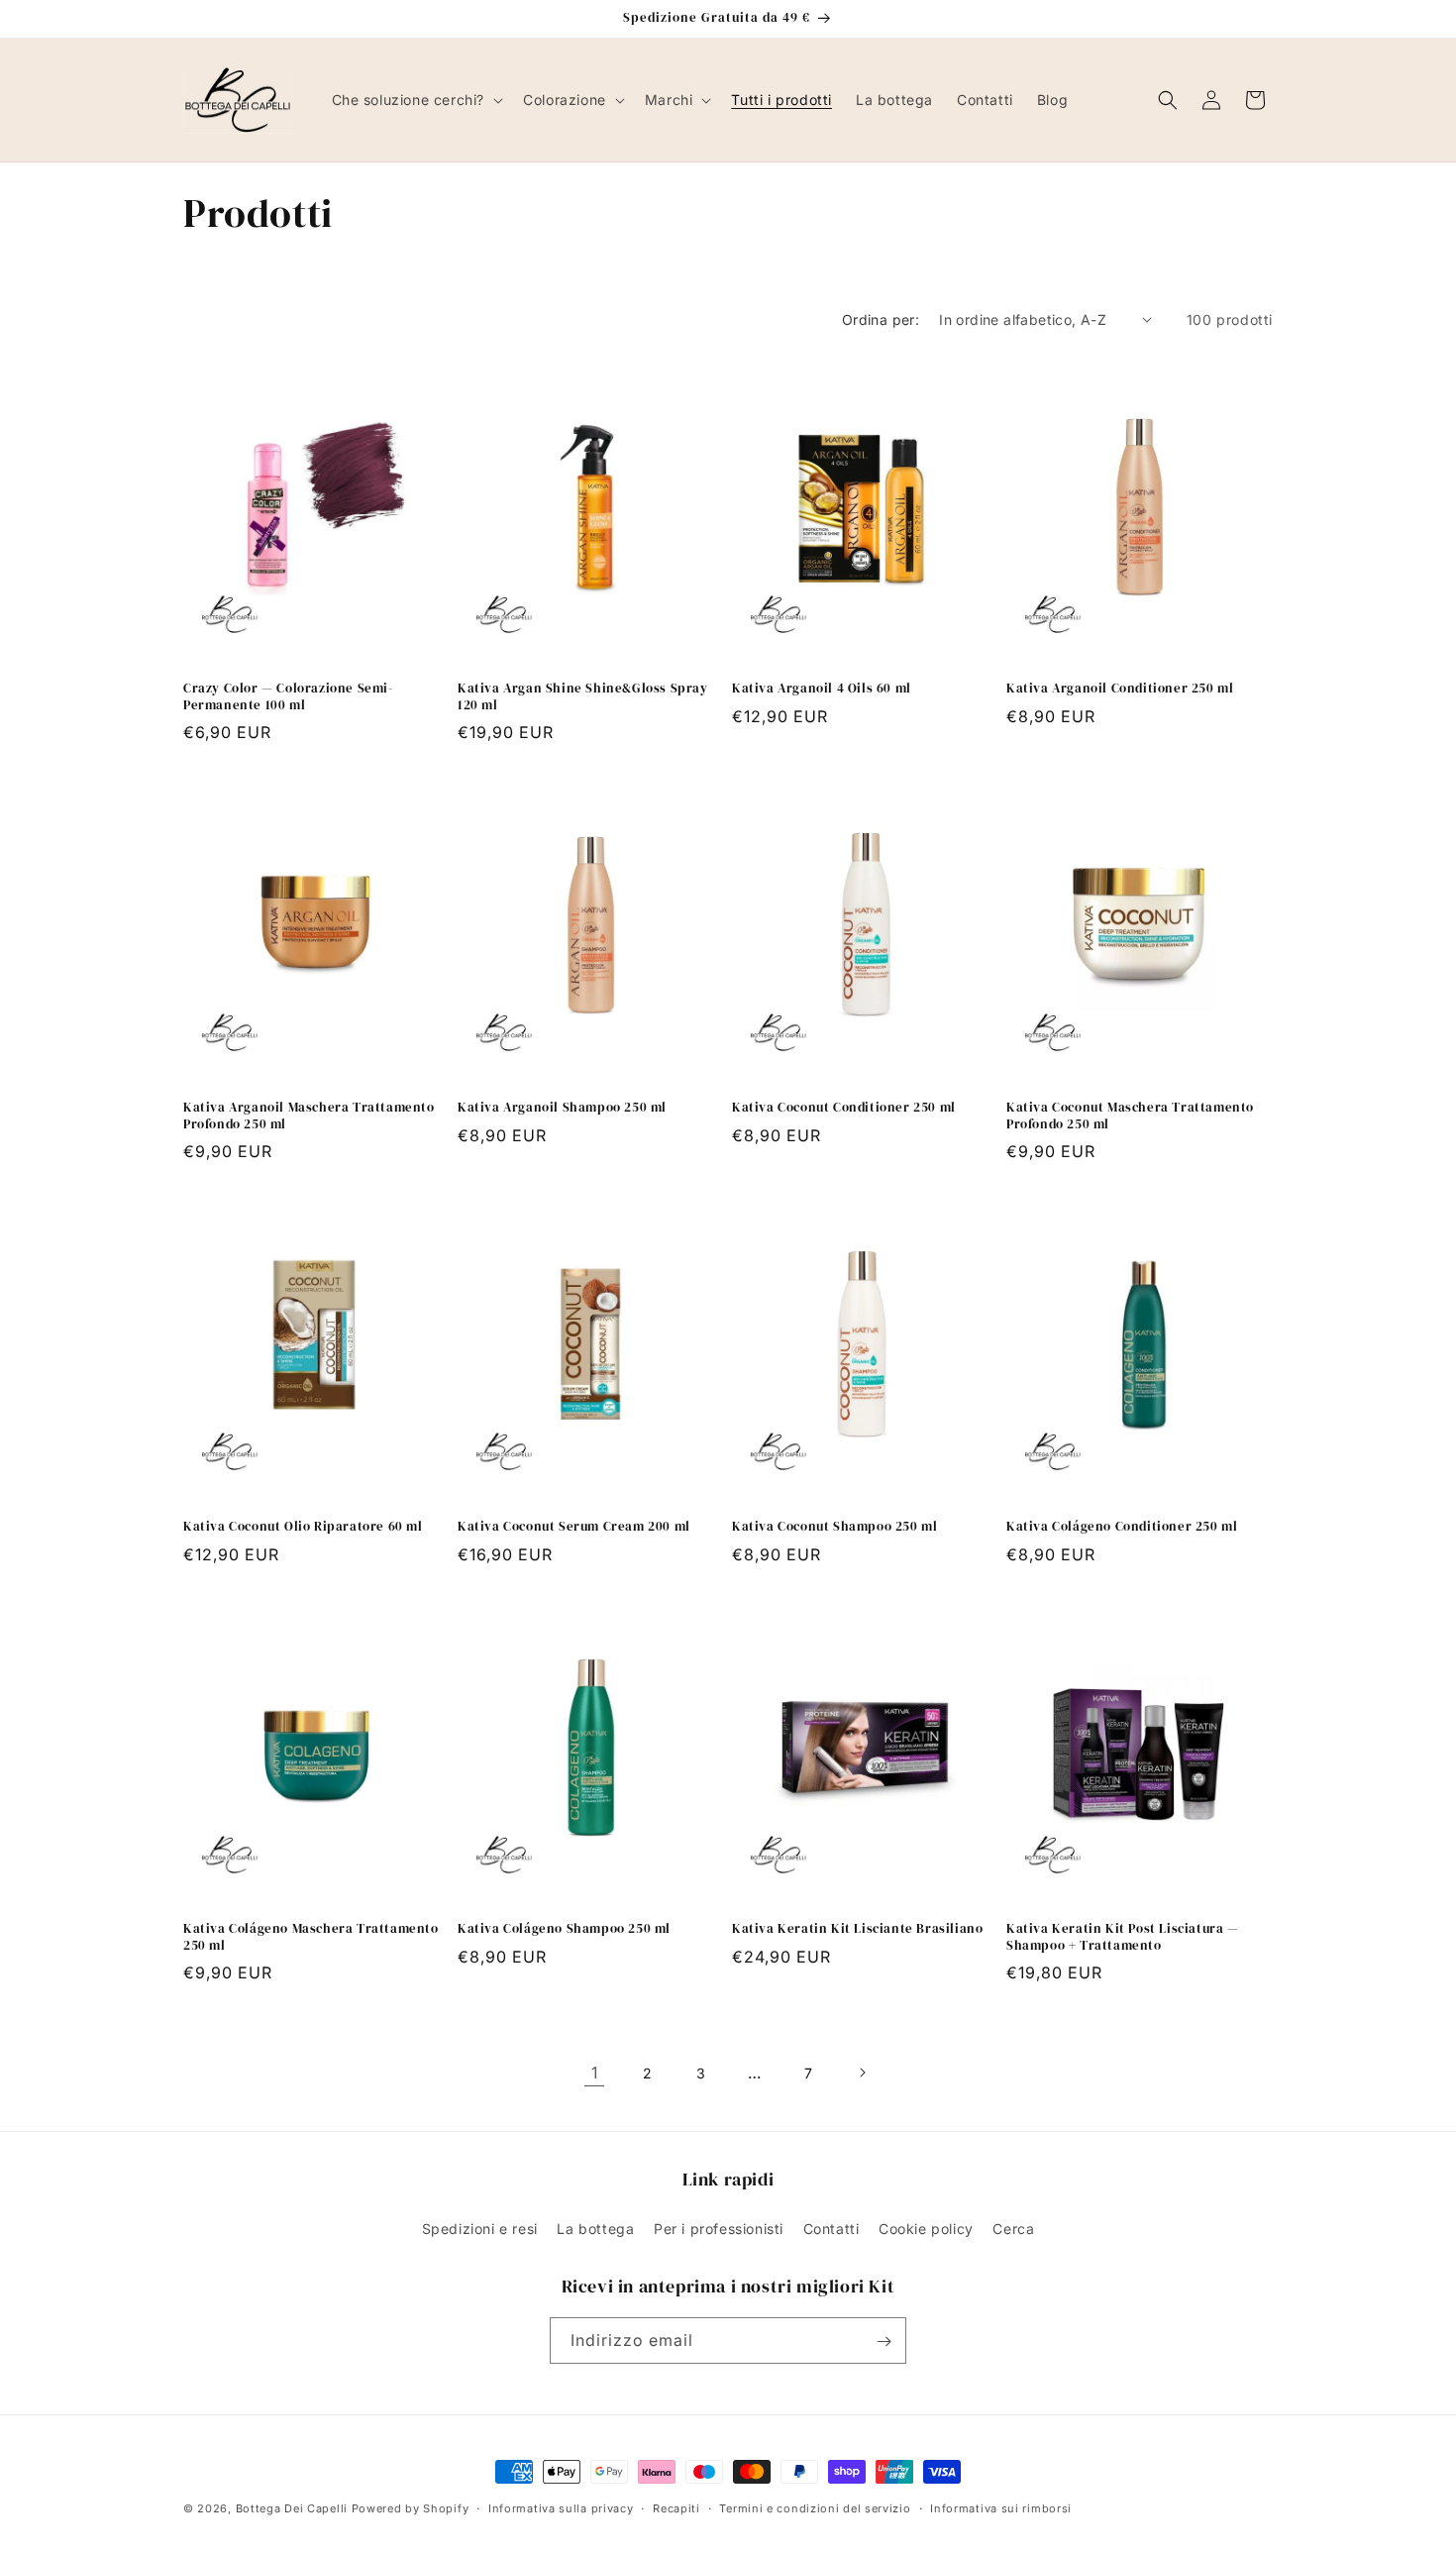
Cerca (1013, 2228)
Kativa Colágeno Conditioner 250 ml (1122, 1527)
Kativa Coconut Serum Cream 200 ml (574, 1527)
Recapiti (676, 2507)
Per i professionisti (719, 2228)
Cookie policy (926, 2228)
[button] (416, 100)
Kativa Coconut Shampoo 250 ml (834, 1527)
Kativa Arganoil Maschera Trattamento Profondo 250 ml (309, 1116)
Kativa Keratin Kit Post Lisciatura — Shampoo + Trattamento (1123, 1937)
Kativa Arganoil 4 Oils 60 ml (822, 689)
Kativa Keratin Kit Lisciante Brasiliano (857, 1929)
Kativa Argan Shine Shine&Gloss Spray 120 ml (583, 697)
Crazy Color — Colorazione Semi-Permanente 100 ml (288, 697)
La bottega (595, 2228)
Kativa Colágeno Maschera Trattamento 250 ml (311, 1937)
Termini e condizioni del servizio (815, 2507)
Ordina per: (881, 319)
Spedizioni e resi (480, 2228)
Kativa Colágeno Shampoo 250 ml (564, 1929)
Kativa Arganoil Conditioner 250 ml (1120, 689)
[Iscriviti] (884, 2341)
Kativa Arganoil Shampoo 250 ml (562, 1108)
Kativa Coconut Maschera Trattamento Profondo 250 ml (1130, 1116)
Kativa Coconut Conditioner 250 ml (844, 1108)
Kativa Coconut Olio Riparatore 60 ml (303, 1527)
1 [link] (595, 2073)
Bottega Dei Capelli (292, 2508)
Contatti (832, 2228)
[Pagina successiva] (862, 2073)
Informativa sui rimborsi (1001, 2507)
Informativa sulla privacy (561, 2507)
